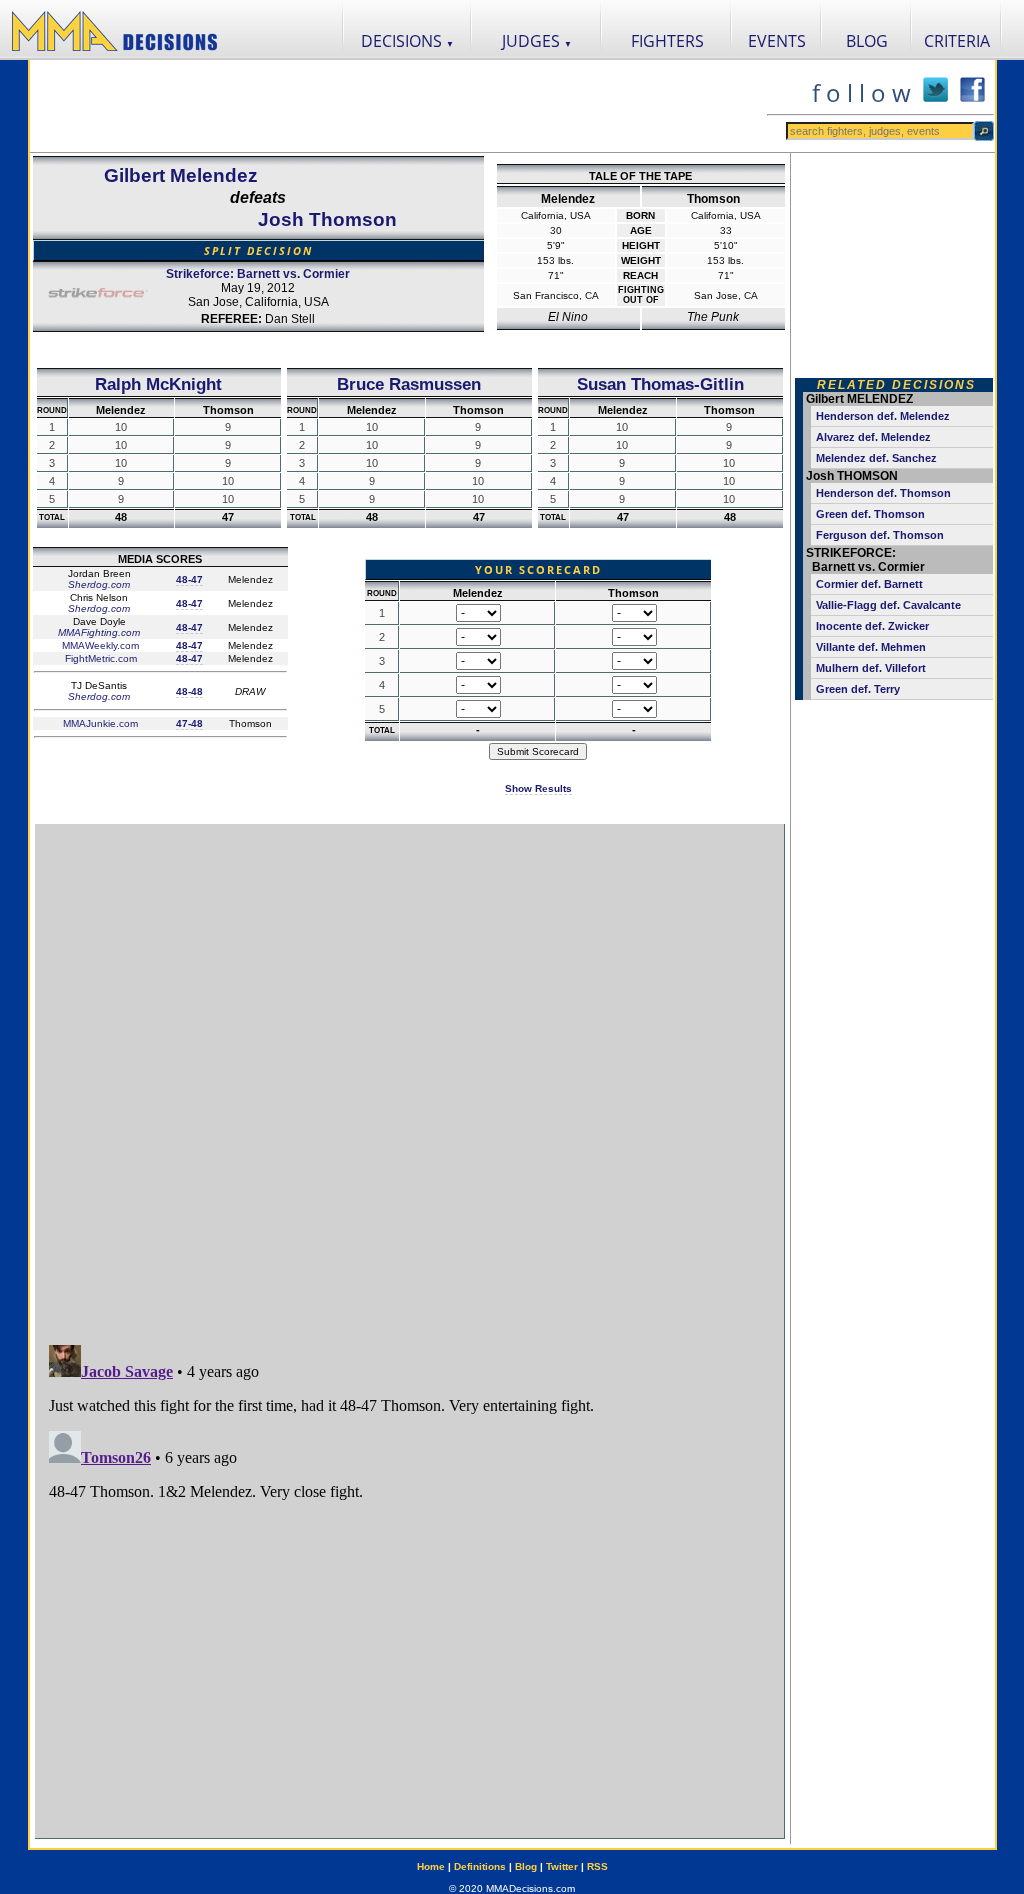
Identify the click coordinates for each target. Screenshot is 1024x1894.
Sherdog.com (99, 584)
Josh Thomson (327, 219)
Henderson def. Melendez (883, 416)
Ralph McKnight (158, 384)
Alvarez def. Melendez (873, 437)
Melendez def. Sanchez (876, 458)
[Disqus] (409, 1075)
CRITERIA (957, 41)
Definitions (480, 1866)
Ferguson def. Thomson (880, 535)
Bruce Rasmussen (409, 384)
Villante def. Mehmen (871, 647)
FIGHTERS (667, 41)
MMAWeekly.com (99, 645)
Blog (526, 1866)
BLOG (867, 41)
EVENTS (777, 41)
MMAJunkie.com (99, 723)
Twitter (562, 1866)
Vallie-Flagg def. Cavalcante (888, 605)
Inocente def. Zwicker (872, 626)
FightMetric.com (99, 658)
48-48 (189, 691)
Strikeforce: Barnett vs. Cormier (258, 274)
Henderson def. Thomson (883, 493)
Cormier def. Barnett (869, 584)
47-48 (189, 723)
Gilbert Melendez (181, 175)
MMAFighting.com (99, 632)
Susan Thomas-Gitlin (660, 384)
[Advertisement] (398, 106)
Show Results (538, 788)
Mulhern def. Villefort (871, 668)
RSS (597, 1866)
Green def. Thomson (870, 514)
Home (431, 1866)
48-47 (189, 579)
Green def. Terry (858, 689)
